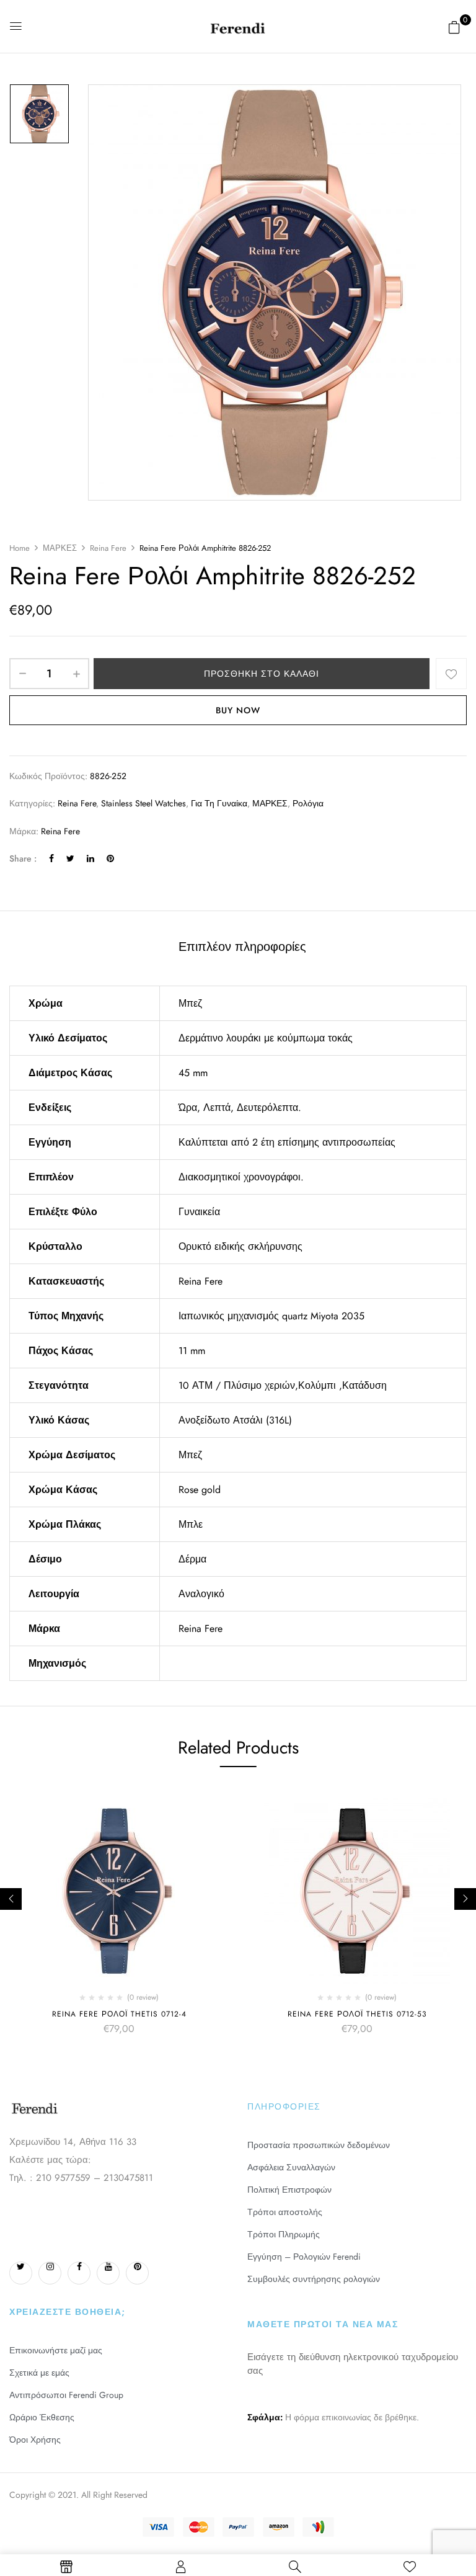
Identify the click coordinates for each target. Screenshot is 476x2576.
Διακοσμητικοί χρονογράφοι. (241, 1177)
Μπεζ (190, 1003)
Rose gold (200, 1490)
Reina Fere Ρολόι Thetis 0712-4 (119, 2014)
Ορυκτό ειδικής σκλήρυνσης (240, 1246)
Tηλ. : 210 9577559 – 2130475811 (81, 2178)
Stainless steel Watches (143, 803)
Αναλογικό (201, 1594)
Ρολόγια (308, 803)
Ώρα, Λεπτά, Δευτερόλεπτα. (240, 1108)
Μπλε (191, 1524)
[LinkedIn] (90, 858)
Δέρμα (192, 1559)
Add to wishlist (451, 674)
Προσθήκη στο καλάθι (262, 674)
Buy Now (238, 710)
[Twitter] (70, 858)
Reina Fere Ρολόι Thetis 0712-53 (357, 2014)
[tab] (242, 948)
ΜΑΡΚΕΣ (60, 548)
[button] (454, 27)
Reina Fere (108, 548)
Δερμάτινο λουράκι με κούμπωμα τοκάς (266, 1038)
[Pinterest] (110, 858)
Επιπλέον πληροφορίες (242, 947)
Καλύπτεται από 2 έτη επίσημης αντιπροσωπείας (287, 1142)
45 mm (193, 1073)
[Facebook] (51, 858)
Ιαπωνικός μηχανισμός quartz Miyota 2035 (271, 1316)
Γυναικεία (199, 1212)
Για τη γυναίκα (219, 803)
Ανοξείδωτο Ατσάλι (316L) (235, 1420)
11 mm (192, 1351)
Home (20, 548)
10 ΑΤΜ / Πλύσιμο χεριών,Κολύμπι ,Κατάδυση (283, 1385)
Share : (23, 858)
